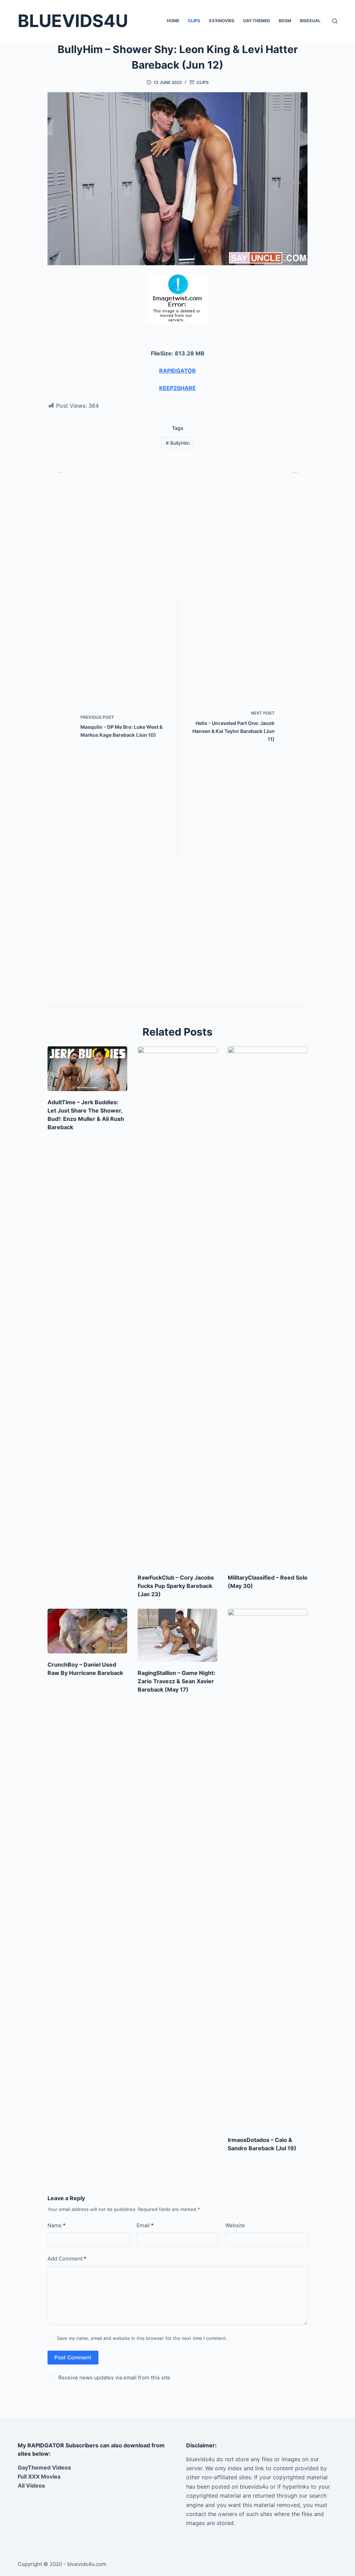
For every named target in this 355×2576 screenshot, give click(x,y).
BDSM (285, 21)
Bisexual (310, 21)
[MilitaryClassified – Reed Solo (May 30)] (268, 1306)
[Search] (335, 21)
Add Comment (67, 2259)
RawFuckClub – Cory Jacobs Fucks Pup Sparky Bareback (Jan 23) (176, 1586)
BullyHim (178, 443)
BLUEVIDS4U (73, 21)
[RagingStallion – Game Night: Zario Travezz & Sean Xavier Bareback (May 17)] (177, 1635)
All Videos (31, 2486)
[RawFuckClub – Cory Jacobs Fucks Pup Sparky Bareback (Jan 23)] (177, 1306)
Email (145, 2225)
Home (173, 21)
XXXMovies (222, 21)
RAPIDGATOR (177, 371)
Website (235, 2225)
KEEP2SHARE (177, 388)
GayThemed (257, 21)
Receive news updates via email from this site (114, 2378)
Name (57, 2225)
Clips (194, 21)
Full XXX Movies (39, 2476)
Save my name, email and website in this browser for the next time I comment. (142, 2338)
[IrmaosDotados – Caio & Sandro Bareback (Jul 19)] (268, 1869)
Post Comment (73, 2357)
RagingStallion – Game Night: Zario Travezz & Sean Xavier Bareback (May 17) (176, 1681)
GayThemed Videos (44, 2467)
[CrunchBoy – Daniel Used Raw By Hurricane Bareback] (87, 1631)
